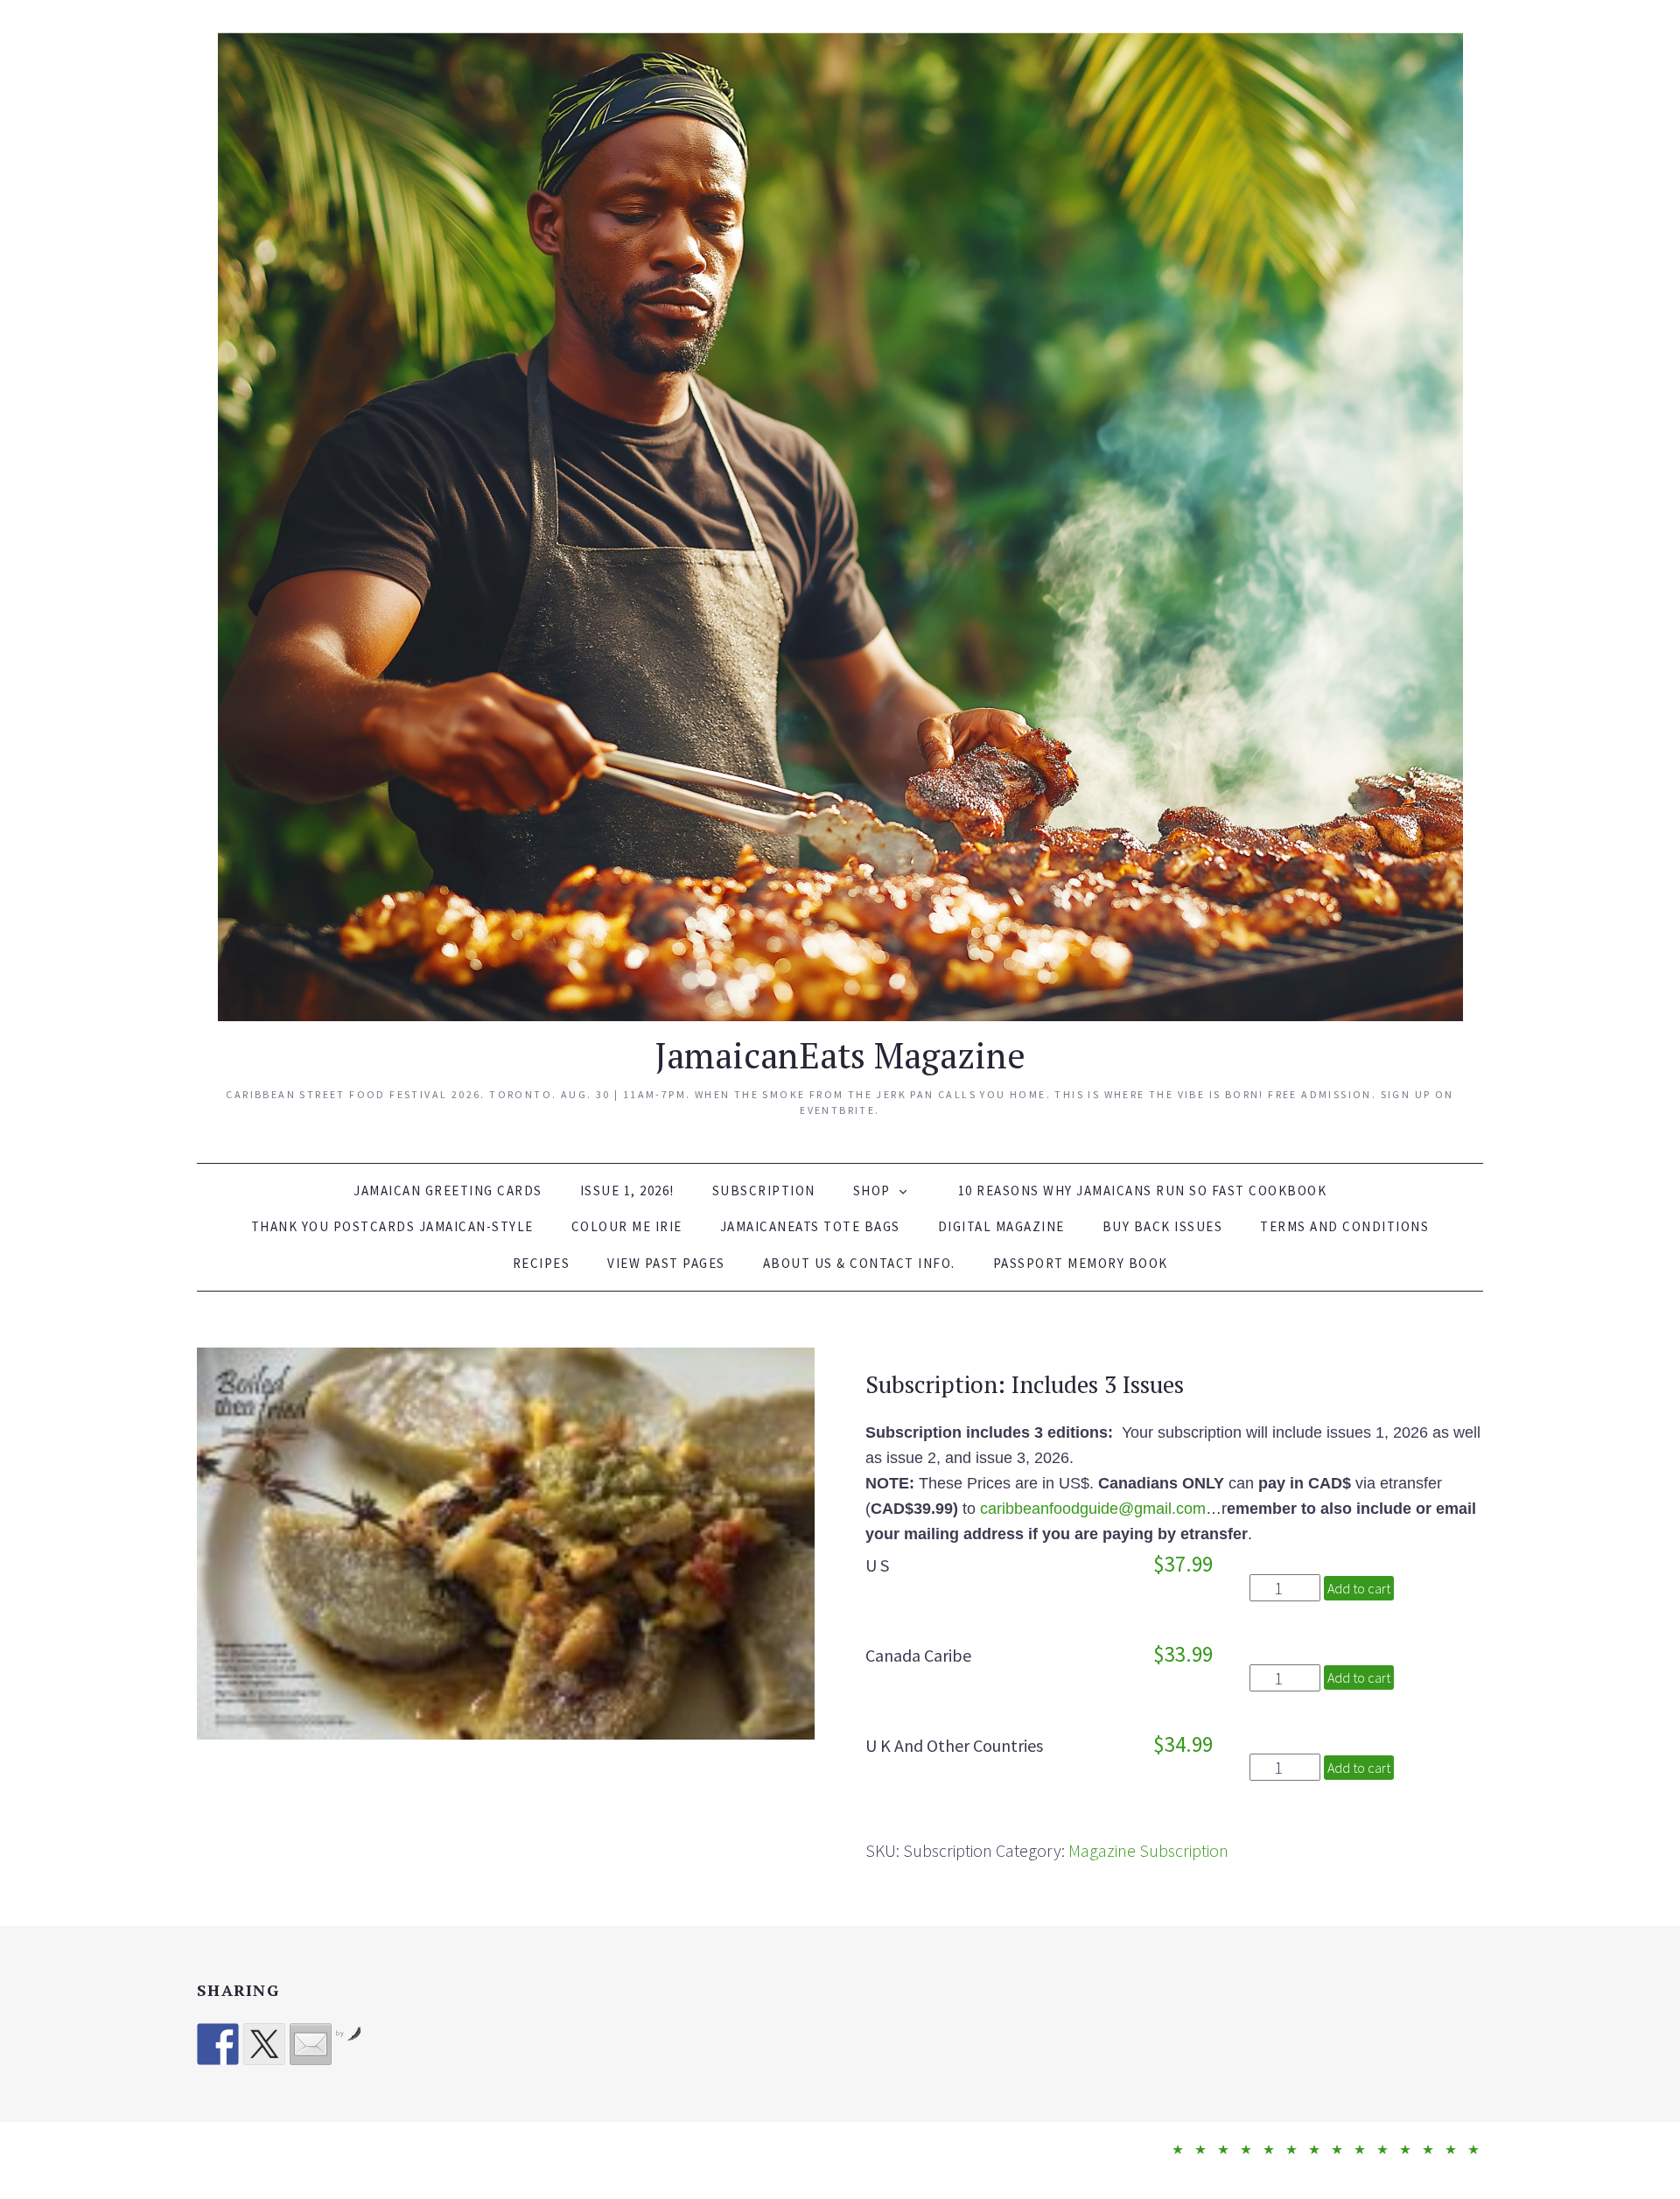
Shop (872, 1191)
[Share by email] (311, 2044)
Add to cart (1359, 1588)
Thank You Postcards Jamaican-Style (392, 1226)
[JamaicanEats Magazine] (840, 523)
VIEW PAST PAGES (666, 1263)
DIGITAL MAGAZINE (1001, 1226)
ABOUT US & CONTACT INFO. (859, 1263)
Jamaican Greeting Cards (448, 1191)
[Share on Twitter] (264, 2044)
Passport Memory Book (1081, 1263)
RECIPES (542, 1263)
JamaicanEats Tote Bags (810, 1226)
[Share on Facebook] (218, 2044)
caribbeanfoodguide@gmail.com (1093, 1509)
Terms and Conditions (1344, 1226)
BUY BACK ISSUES (1163, 1226)
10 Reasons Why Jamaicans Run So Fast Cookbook (1143, 1191)
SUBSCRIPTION (764, 1191)
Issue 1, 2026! (627, 1191)
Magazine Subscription (1148, 1850)
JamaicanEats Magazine (840, 1055)
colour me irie (627, 1226)
